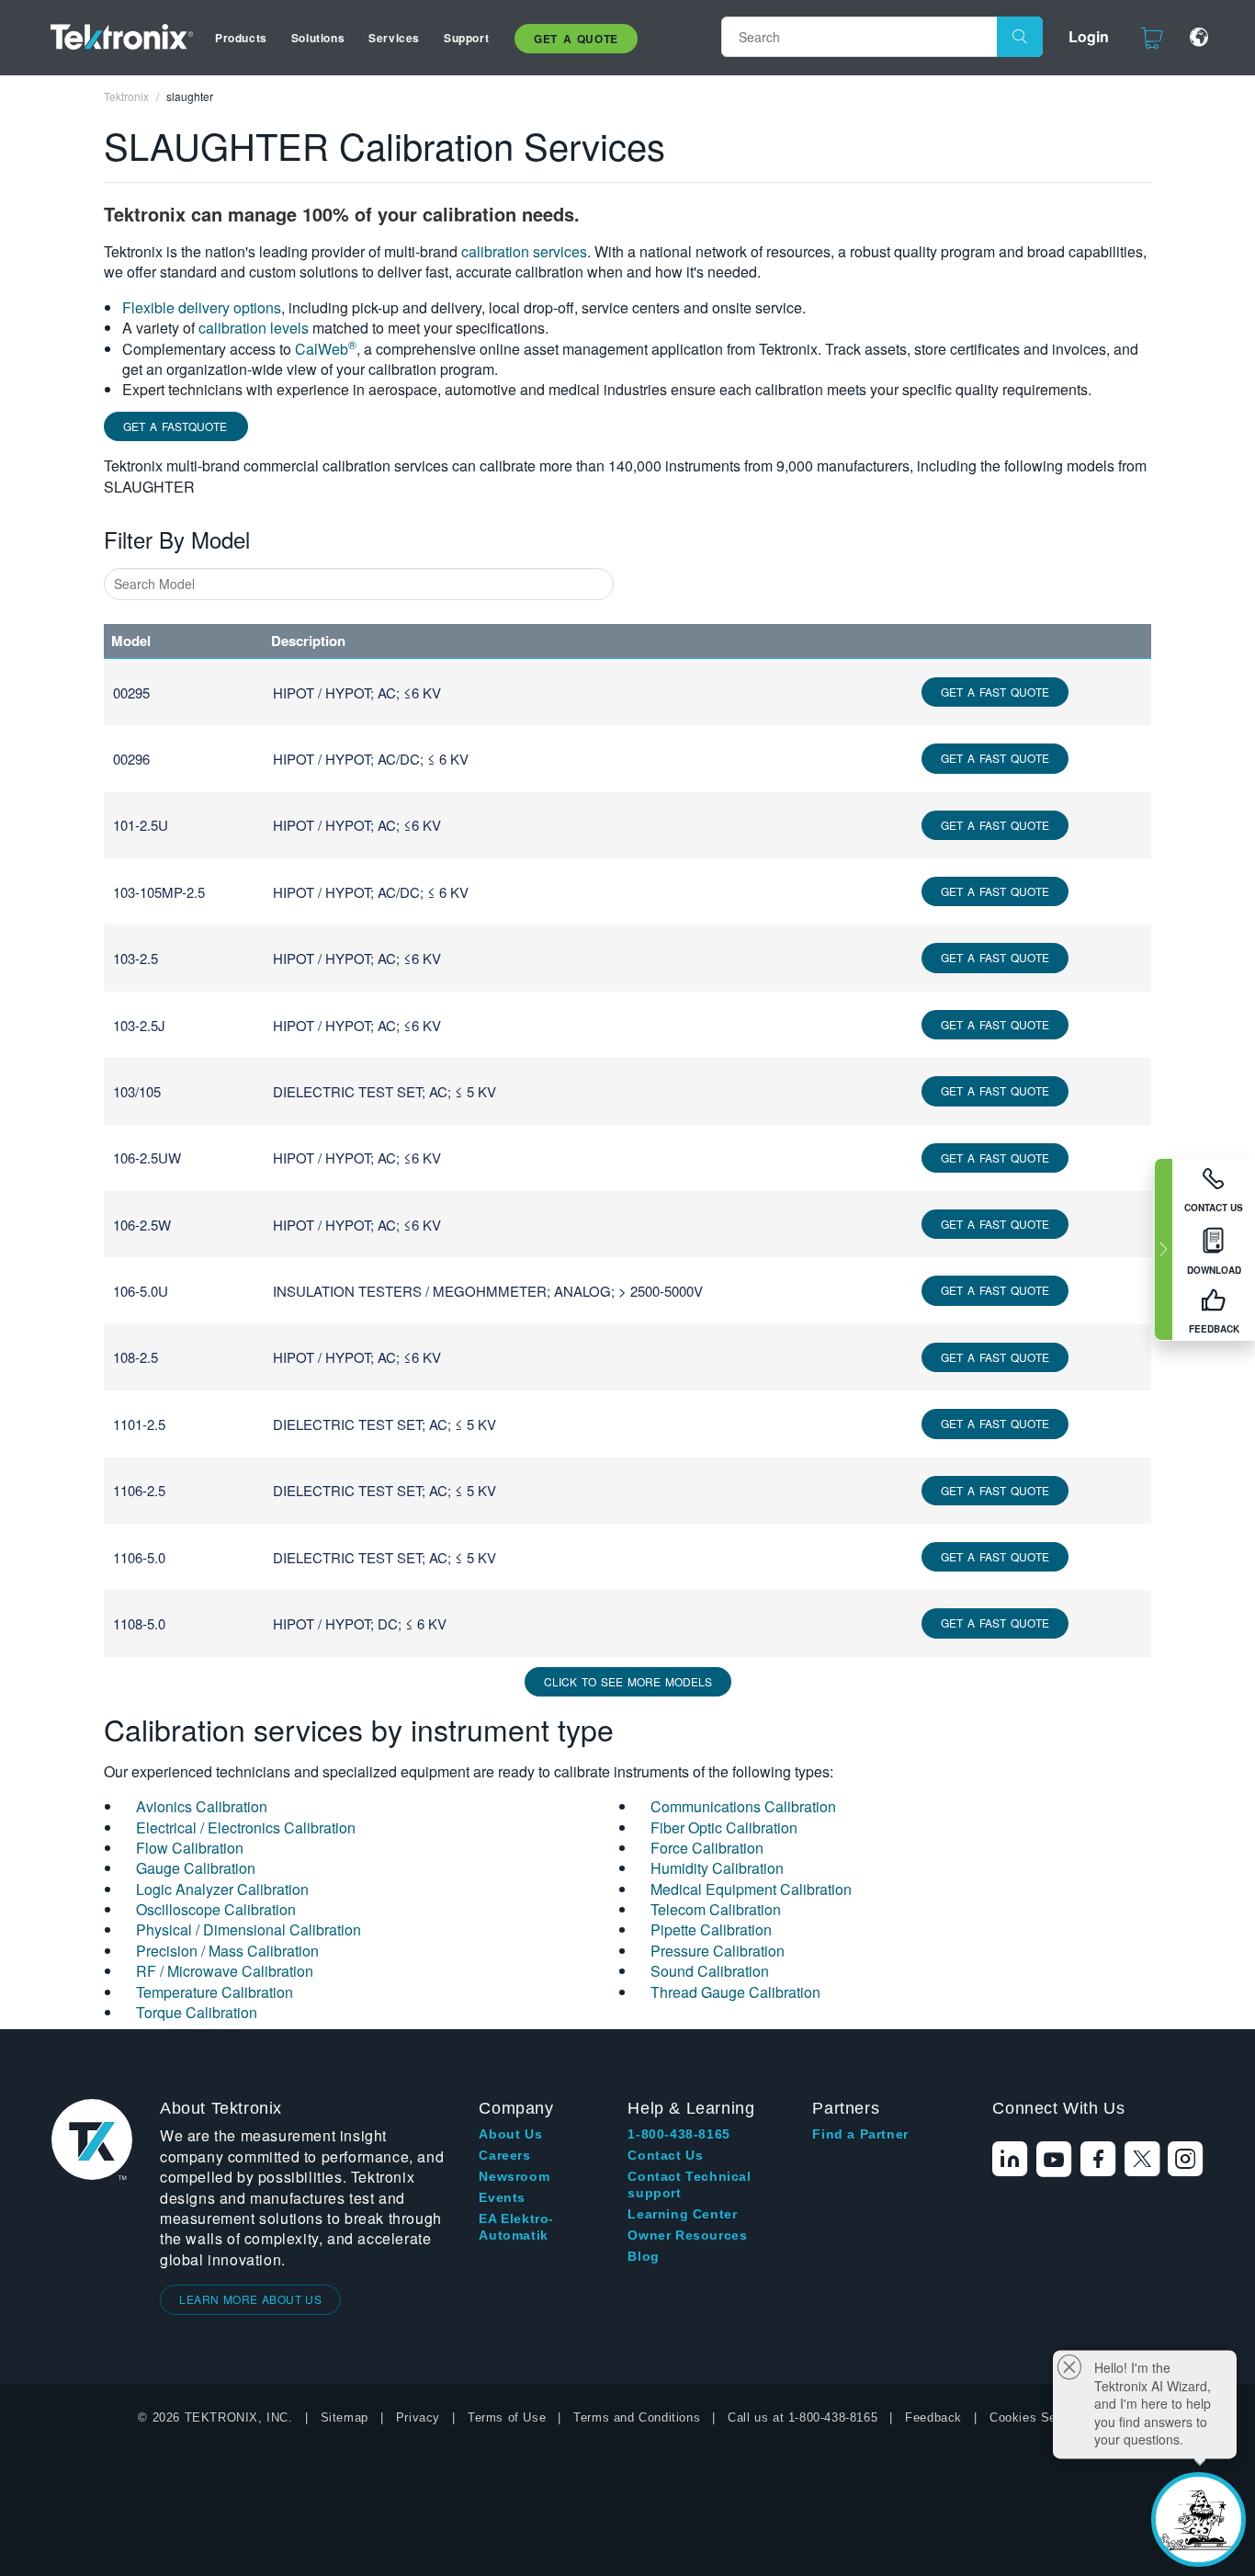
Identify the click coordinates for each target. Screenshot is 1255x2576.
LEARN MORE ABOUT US (250, 2299)
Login (1089, 36)
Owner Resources (687, 2235)
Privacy (418, 2417)
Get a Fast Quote (995, 692)
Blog (643, 2256)
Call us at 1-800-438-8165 (803, 2417)
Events (502, 2197)
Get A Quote (576, 39)
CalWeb (326, 349)
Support (466, 38)
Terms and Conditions (637, 2417)
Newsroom (514, 2176)
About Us (510, 2134)
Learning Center (682, 2214)
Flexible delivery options (202, 307)
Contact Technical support (689, 2184)
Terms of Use (507, 2417)
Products (241, 38)
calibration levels (254, 328)
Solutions (318, 38)
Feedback (933, 2417)
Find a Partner (860, 2134)
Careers (504, 2155)
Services (394, 38)
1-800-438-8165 (678, 2134)
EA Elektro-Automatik (516, 2227)
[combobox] (359, 584)
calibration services (524, 251)
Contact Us (665, 2155)
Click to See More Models (628, 1681)
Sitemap (345, 2417)
